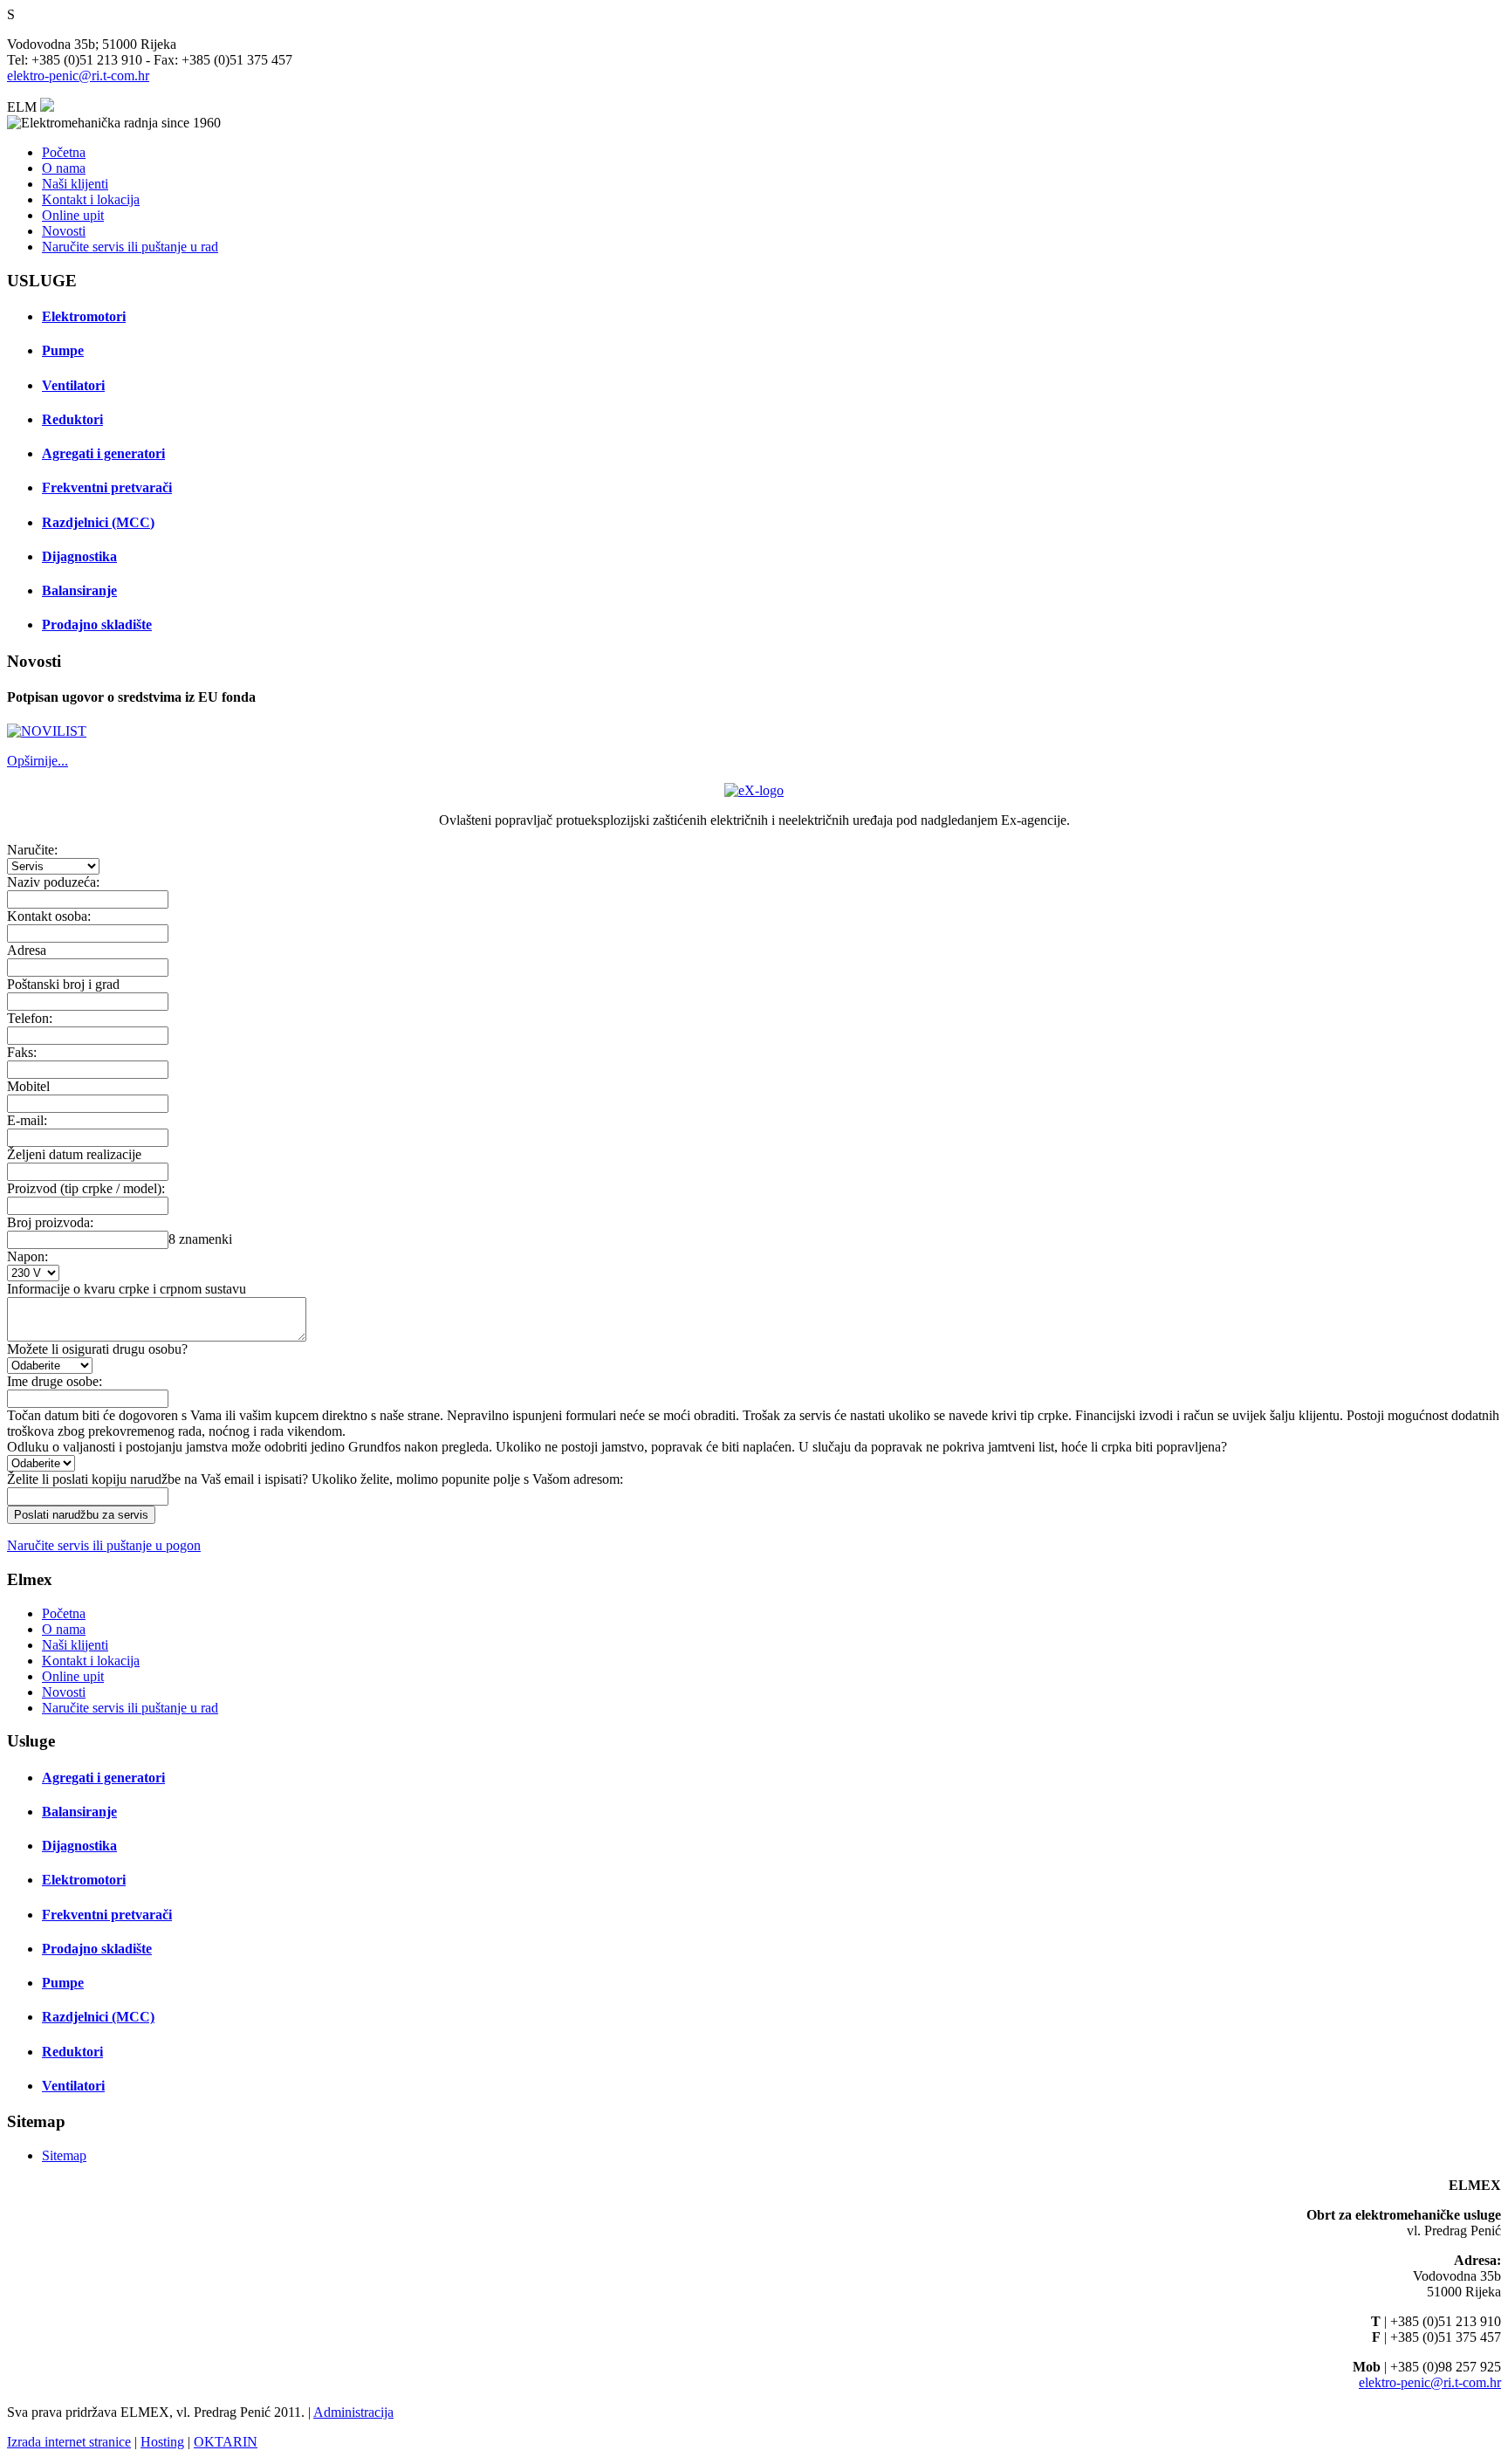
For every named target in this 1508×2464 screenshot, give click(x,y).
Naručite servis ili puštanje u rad (130, 247)
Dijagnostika (79, 556)
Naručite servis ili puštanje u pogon (104, 1545)
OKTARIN (226, 2442)
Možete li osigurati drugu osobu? (97, 1349)
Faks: (22, 1052)
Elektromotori (84, 316)
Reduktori (72, 419)
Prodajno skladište (97, 625)
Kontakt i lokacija (91, 199)
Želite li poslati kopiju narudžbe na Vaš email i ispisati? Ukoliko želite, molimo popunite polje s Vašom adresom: (315, 1479)
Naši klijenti (75, 184)
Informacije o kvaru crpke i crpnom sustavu (127, 1289)
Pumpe (63, 350)
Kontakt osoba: (49, 916)
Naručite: (32, 850)
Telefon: (30, 1018)
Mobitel (28, 1086)
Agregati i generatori (103, 453)
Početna (64, 152)
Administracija (353, 2412)
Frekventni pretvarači (107, 487)
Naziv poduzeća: (53, 882)
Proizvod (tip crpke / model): (86, 1188)
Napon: (27, 1256)
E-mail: (27, 1120)
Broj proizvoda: (50, 1222)
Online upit (73, 215)
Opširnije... (38, 761)
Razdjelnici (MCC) (98, 522)
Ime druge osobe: (55, 1381)
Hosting (162, 2442)
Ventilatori (73, 385)
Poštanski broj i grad (63, 984)
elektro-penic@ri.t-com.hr (78, 75)
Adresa (27, 950)
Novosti (64, 231)
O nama (64, 168)
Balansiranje (79, 590)
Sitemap (64, 2155)
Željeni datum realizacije (74, 1154)
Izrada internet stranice (69, 2442)
